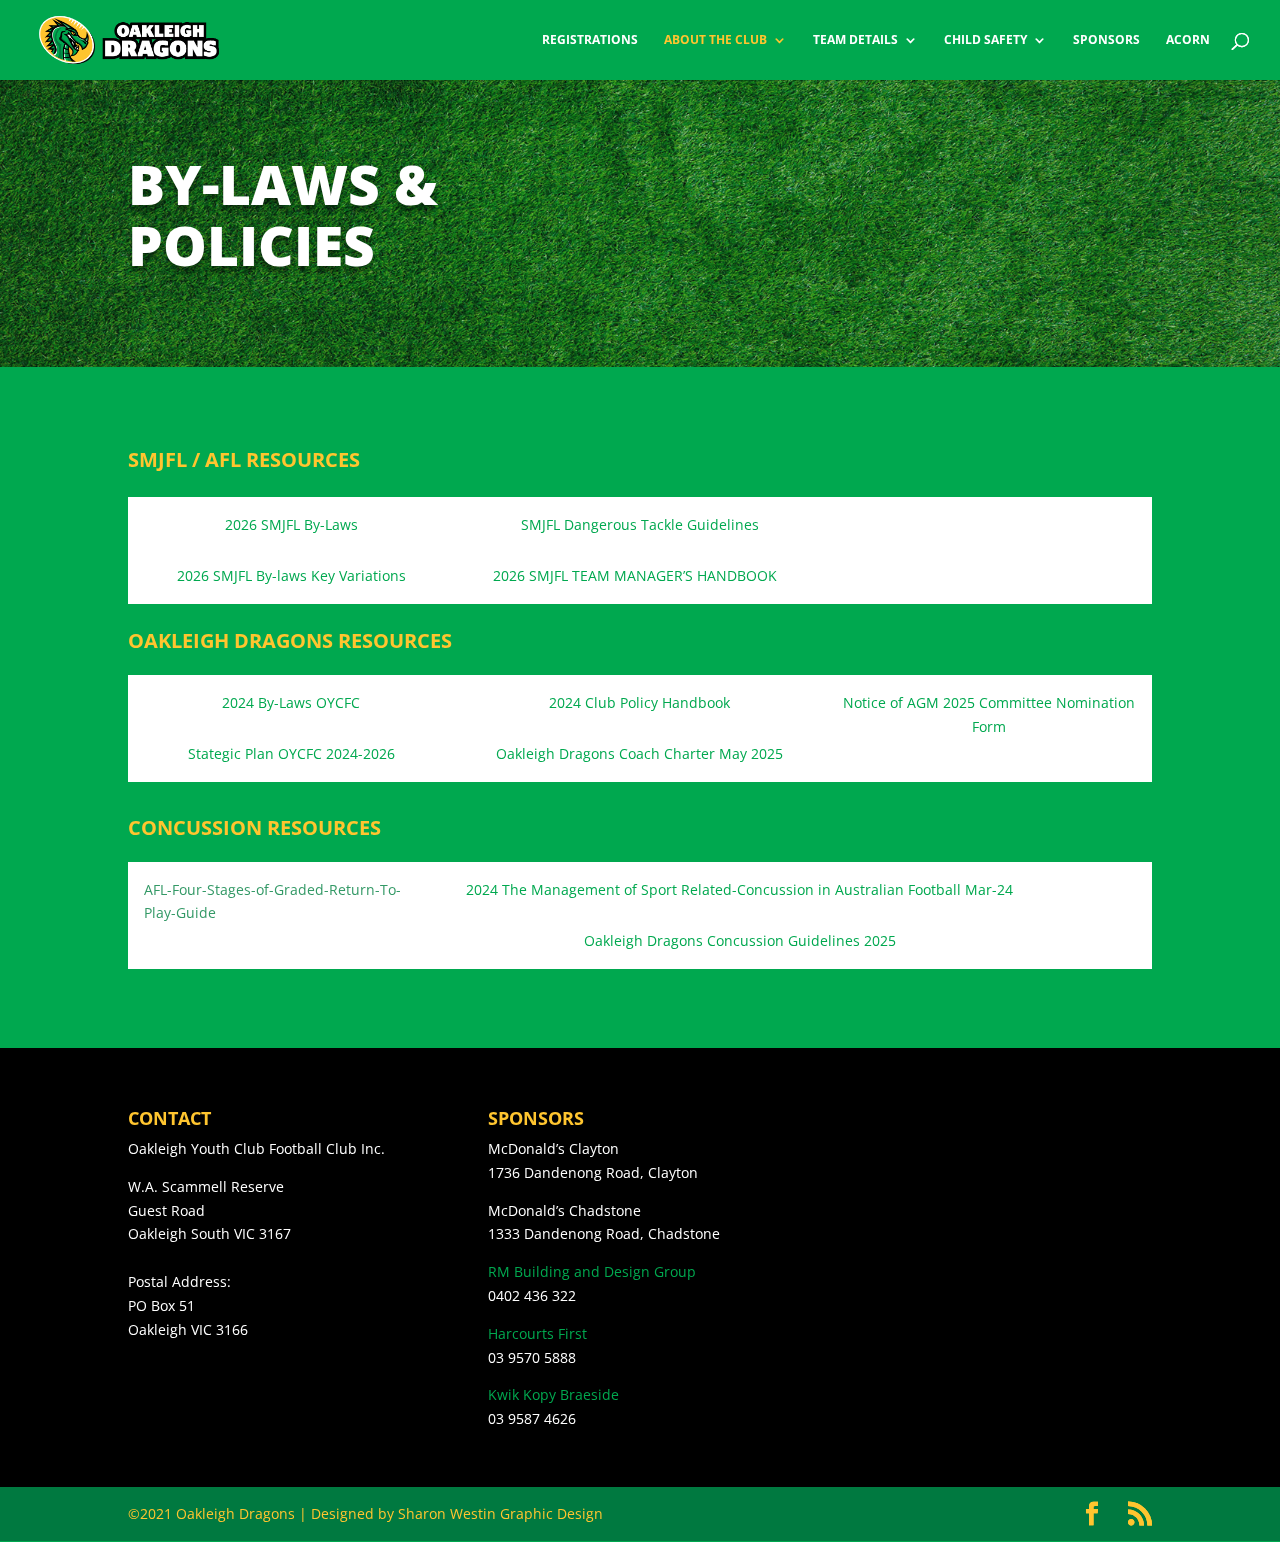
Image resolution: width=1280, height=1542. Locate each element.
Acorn (1188, 40)
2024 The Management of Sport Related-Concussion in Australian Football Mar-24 (739, 889)
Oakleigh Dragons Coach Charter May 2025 (639, 753)
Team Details (855, 40)
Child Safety (985, 40)
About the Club (715, 40)
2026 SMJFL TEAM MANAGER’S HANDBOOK (635, 575)
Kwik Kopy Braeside (553, 1394)
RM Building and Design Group (592, 1271)
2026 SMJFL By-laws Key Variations (291, 575)
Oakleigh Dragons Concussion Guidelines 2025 (740, 940)
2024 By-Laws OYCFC (291, 702)
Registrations (590, 40)
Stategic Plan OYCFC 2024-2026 (291, 753)
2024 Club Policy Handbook (639, 702)
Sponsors (1106, 40)
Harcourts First (537, 1333)
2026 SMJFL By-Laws (291, 524)
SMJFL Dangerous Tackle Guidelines (640, 524)
